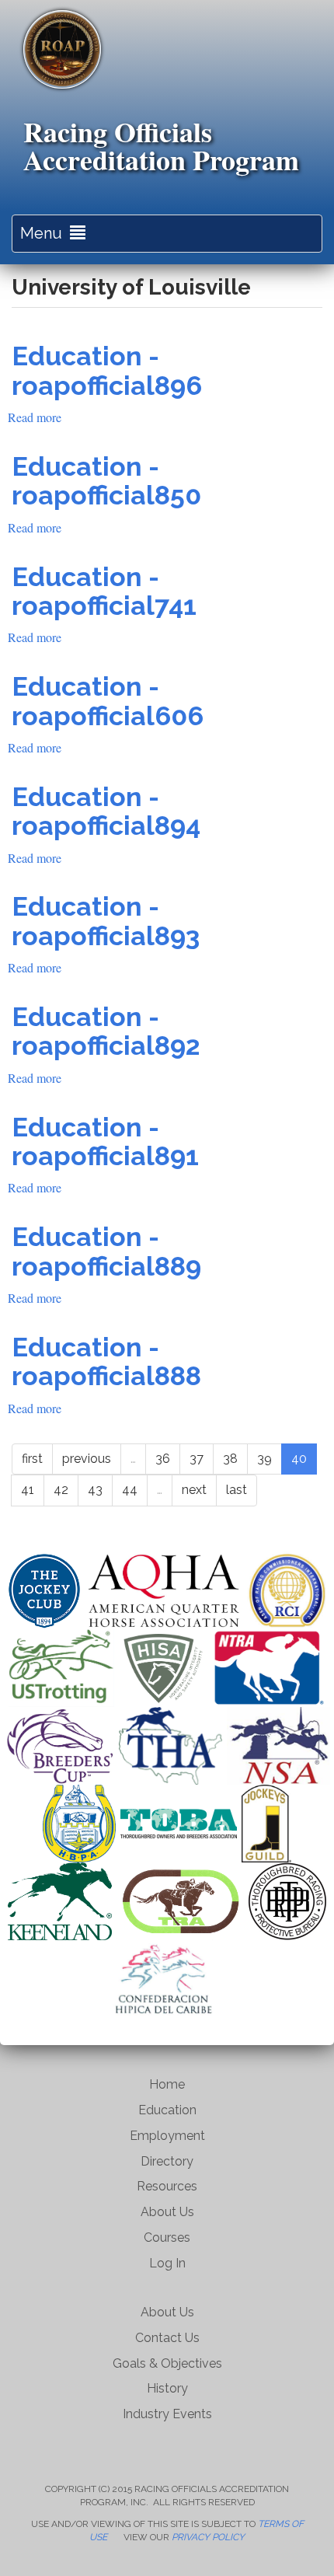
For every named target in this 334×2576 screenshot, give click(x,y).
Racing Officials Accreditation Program (161, 145)
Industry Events (167, 2414)
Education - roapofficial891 (105, 1141)
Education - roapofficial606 (108, 701)
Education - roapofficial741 (104, 591)
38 (230, 1459)
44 (130, 1490)
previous (87, 1459)
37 (197, 1459)
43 (95, 1490)
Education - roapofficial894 (106, 811)
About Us (167, 2212)
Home (167, 2084)
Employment (167, 2136)
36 (163, 1459)
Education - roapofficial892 (106, 1031)
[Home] (62, 49)
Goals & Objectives (167, 2363)
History (167, 2388)
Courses (167, 2237)
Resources (167, 2186)
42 (61, 1490)
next (194, 1490)
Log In (167, 2263)
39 (264, 1459)
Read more (35, 417)
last (237, 1490)
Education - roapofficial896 (107, 370)
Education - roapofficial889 (106, 1251)
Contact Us (167, 2338)
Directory (167, 2161)
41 (28, 1490)
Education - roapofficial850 (106, 481)
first (32, 1459)
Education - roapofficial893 (106, 921)
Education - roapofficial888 (106, 1361)
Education (167, 2110)
